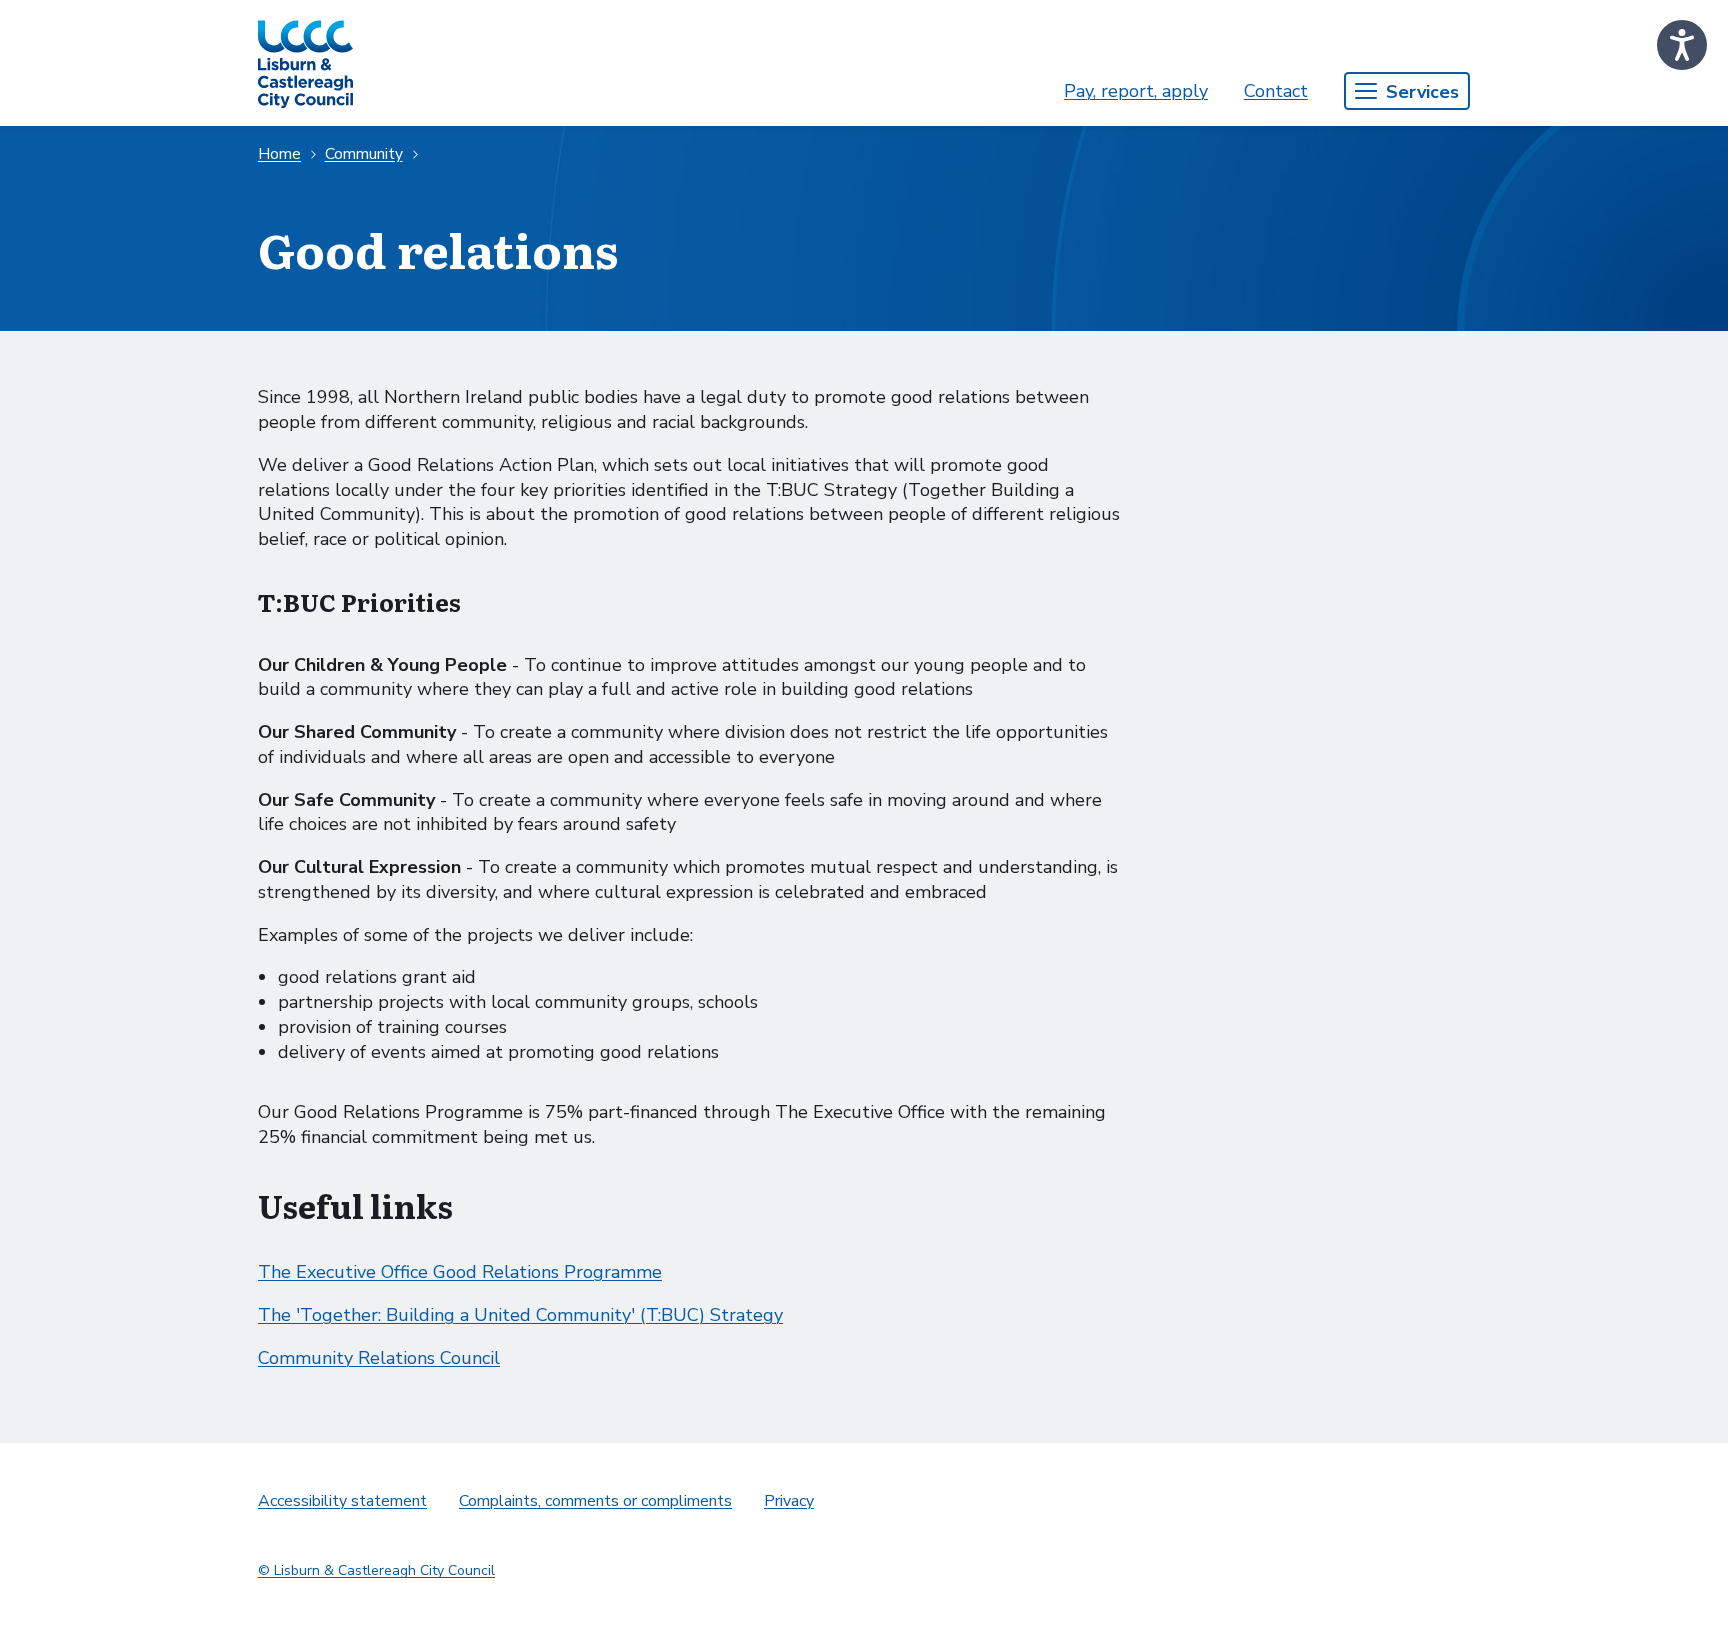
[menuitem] (1136, 91)
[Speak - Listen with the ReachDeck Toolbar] (1682, 45)
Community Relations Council (379, 1358)
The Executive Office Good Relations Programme (460, 1272)
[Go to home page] (305, 63)
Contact (1276, 91)
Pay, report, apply (1136, 91)
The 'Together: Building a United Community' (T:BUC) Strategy (520, 1315)
